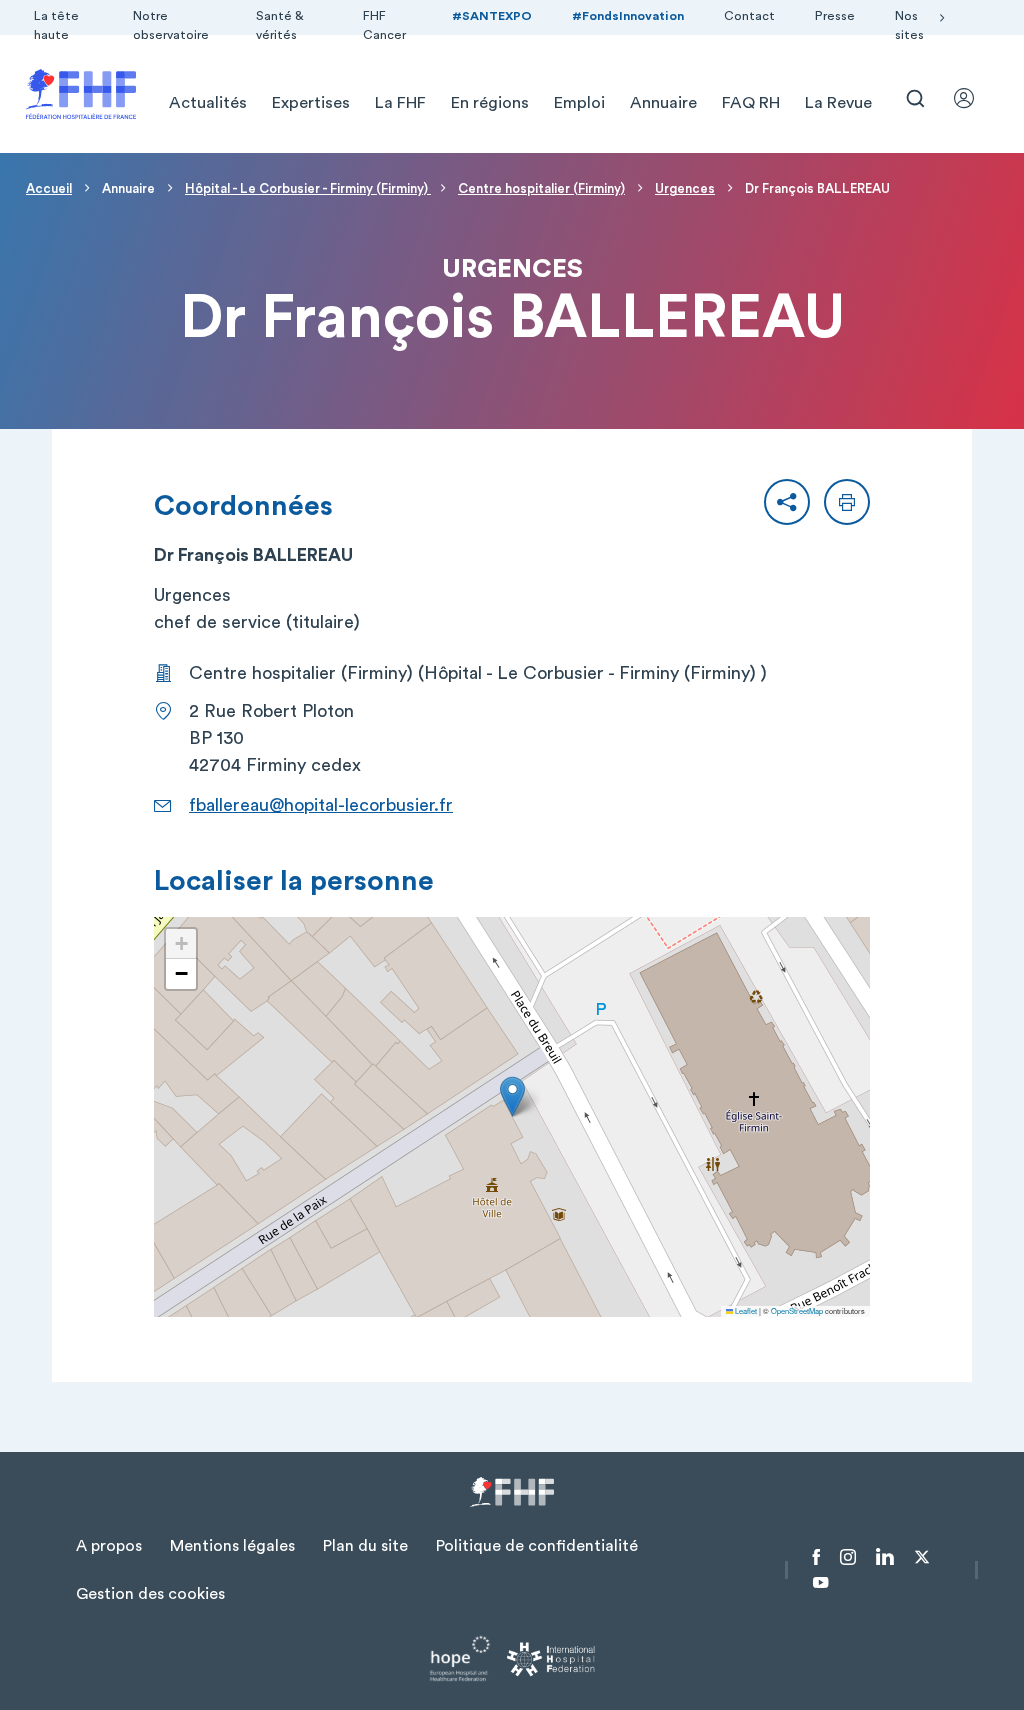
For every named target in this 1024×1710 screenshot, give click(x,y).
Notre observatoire (171, 25)
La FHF (400, 103)
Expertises (311, 103)
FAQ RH (751, 103)
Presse (835, 16)
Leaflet (745, 1310)
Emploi (579, 103)
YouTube (820, 1583)
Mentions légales (232, 1546)
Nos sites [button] (909, 25)
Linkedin (885, 1557)
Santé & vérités (280, 25)
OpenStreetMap (797, 1310)
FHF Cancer (384, 25)
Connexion (973, 98)
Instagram (848, 1557)
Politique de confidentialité (537, 1546)
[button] (787, 502)
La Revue (838, 103)
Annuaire (663, 103)
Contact (749, 16)
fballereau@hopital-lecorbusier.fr (321, 805)
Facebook (816, 1557)
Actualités (208, 103)
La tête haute (56, 25)
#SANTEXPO (492, 16)
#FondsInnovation (628, 16)
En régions (490, 103)
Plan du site (365, 1546)
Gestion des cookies (150, 1594)
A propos (109, 1546)
